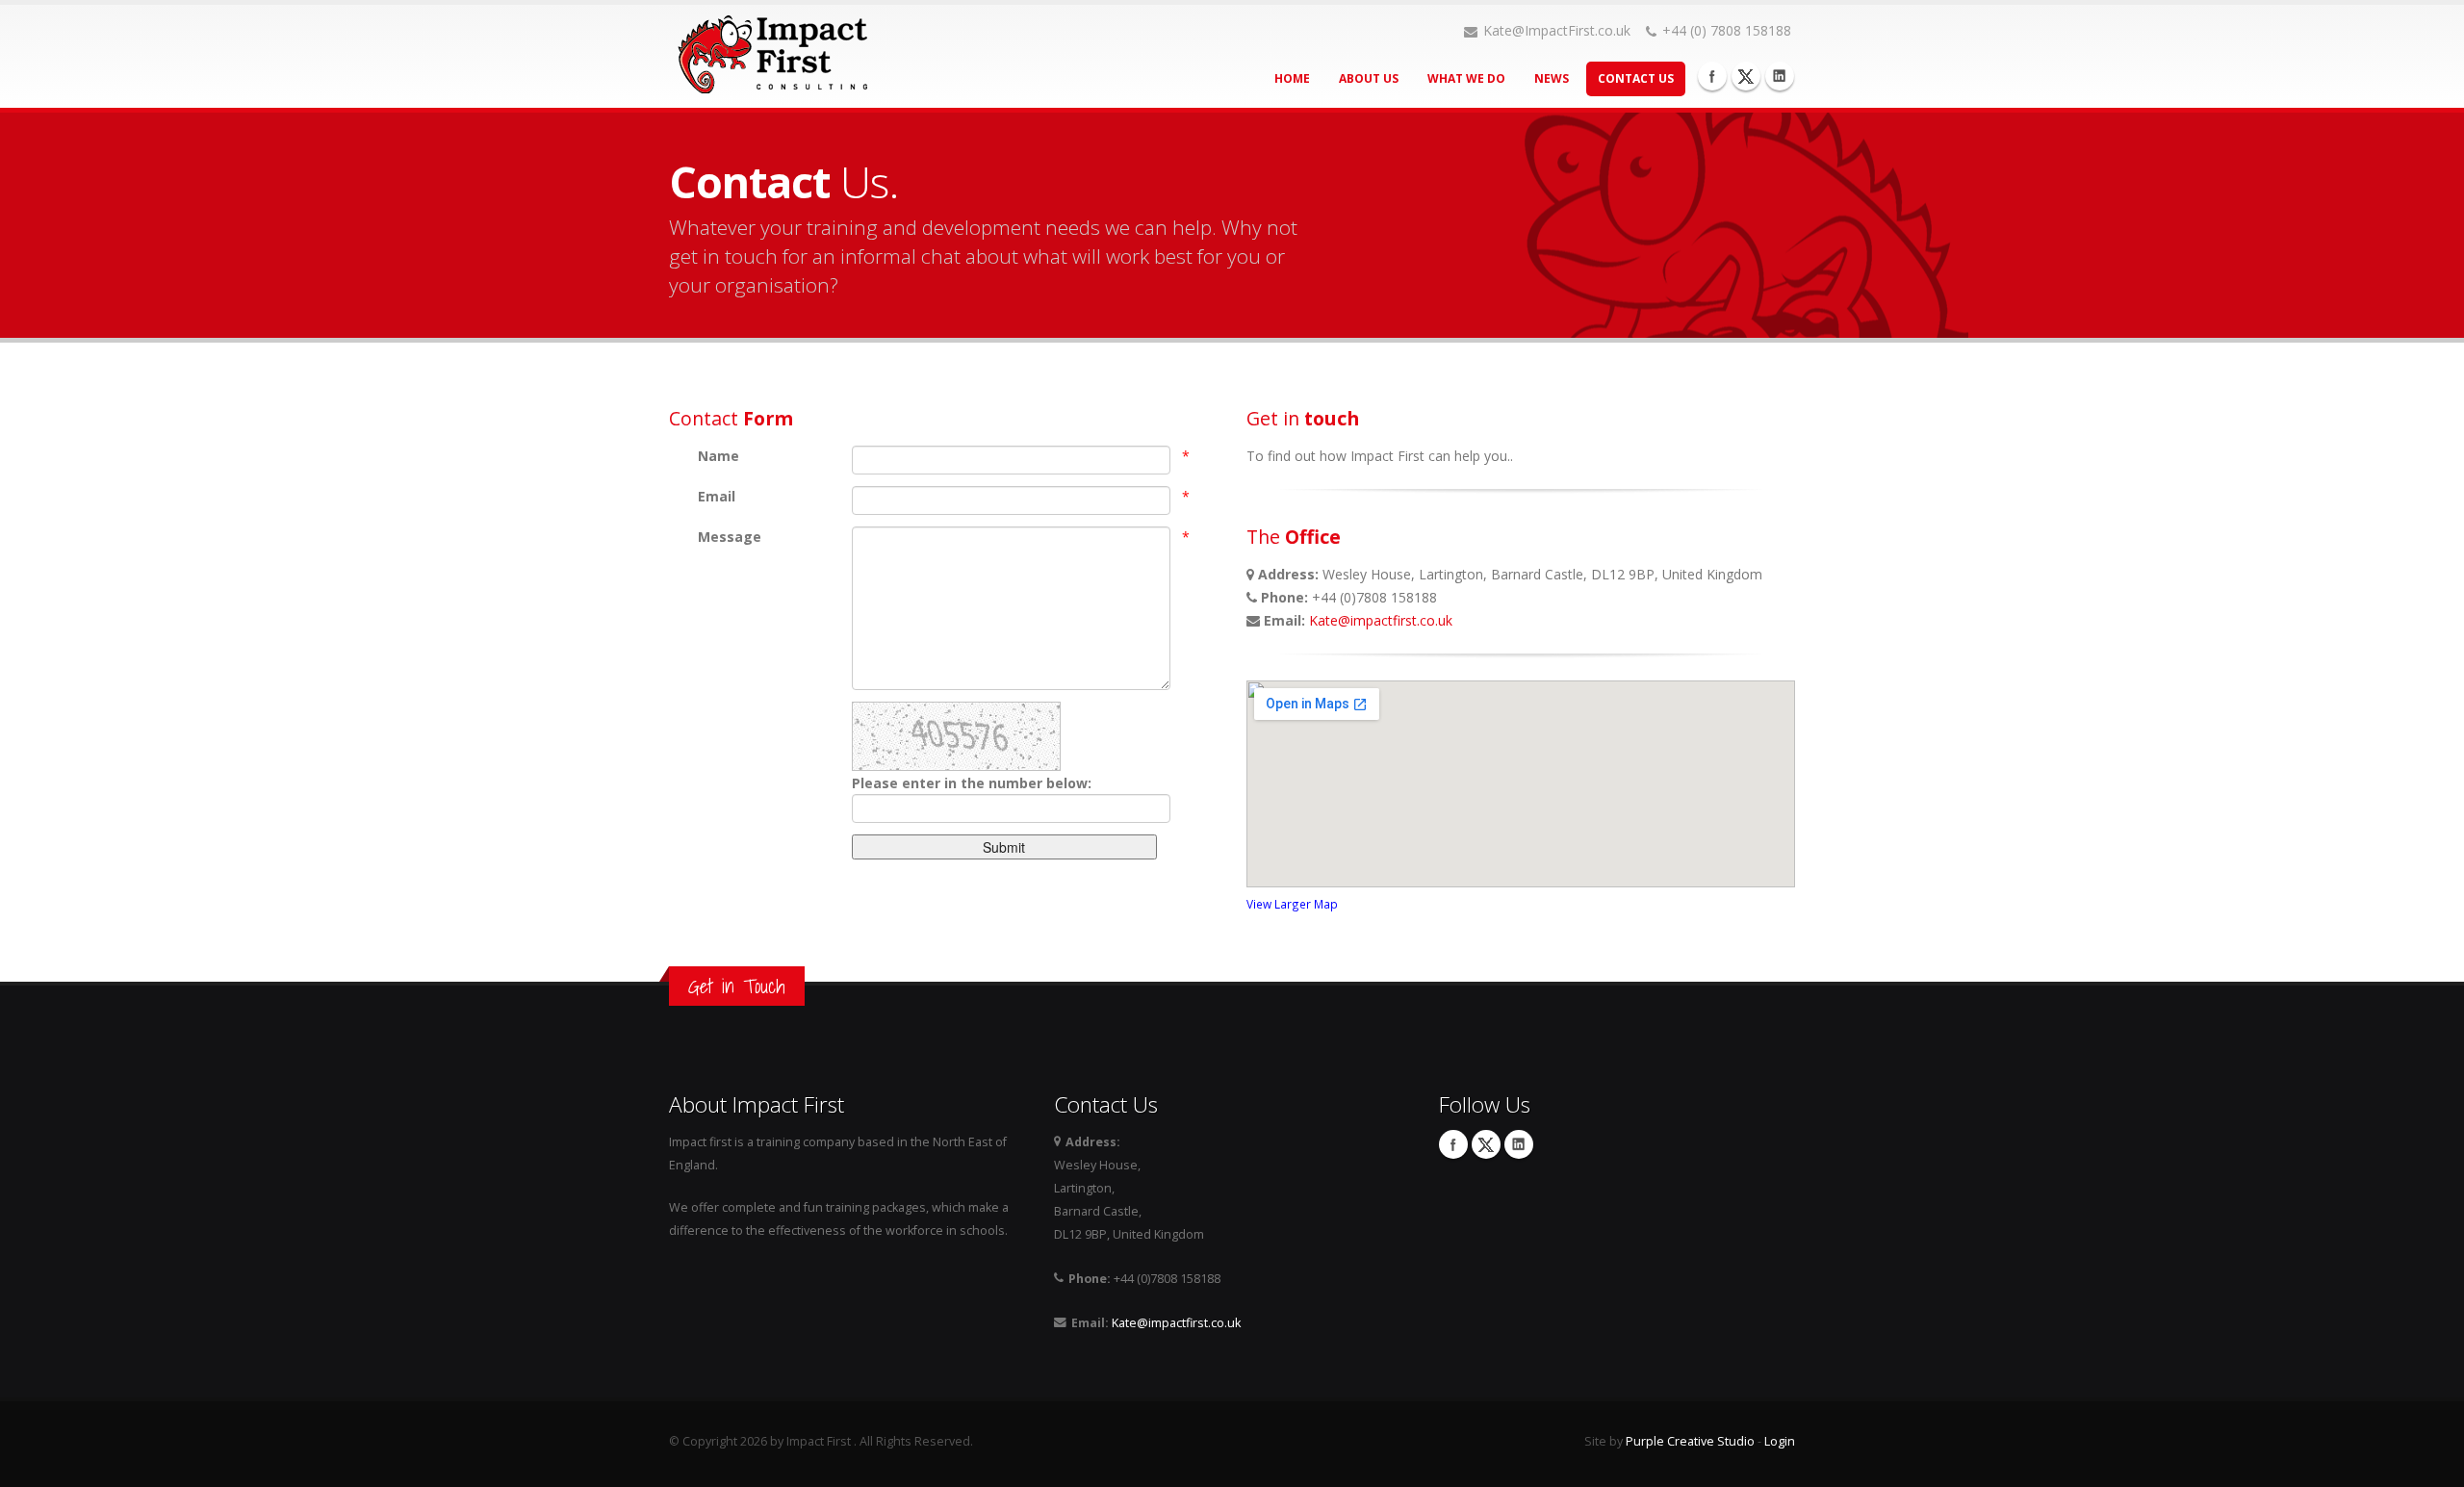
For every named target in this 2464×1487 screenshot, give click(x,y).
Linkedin (1780, 76)
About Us (1369, 78)
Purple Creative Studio (1690, 1441)
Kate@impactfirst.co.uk (1381, 620)
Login (1780, 1441)
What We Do (1466, 78)
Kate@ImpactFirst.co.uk (1557, 30)
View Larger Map (1292, 904)
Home (1292, 78)
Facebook (1712, 76)
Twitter (1746, 76)
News (1552, 78)
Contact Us (1636, 78)
